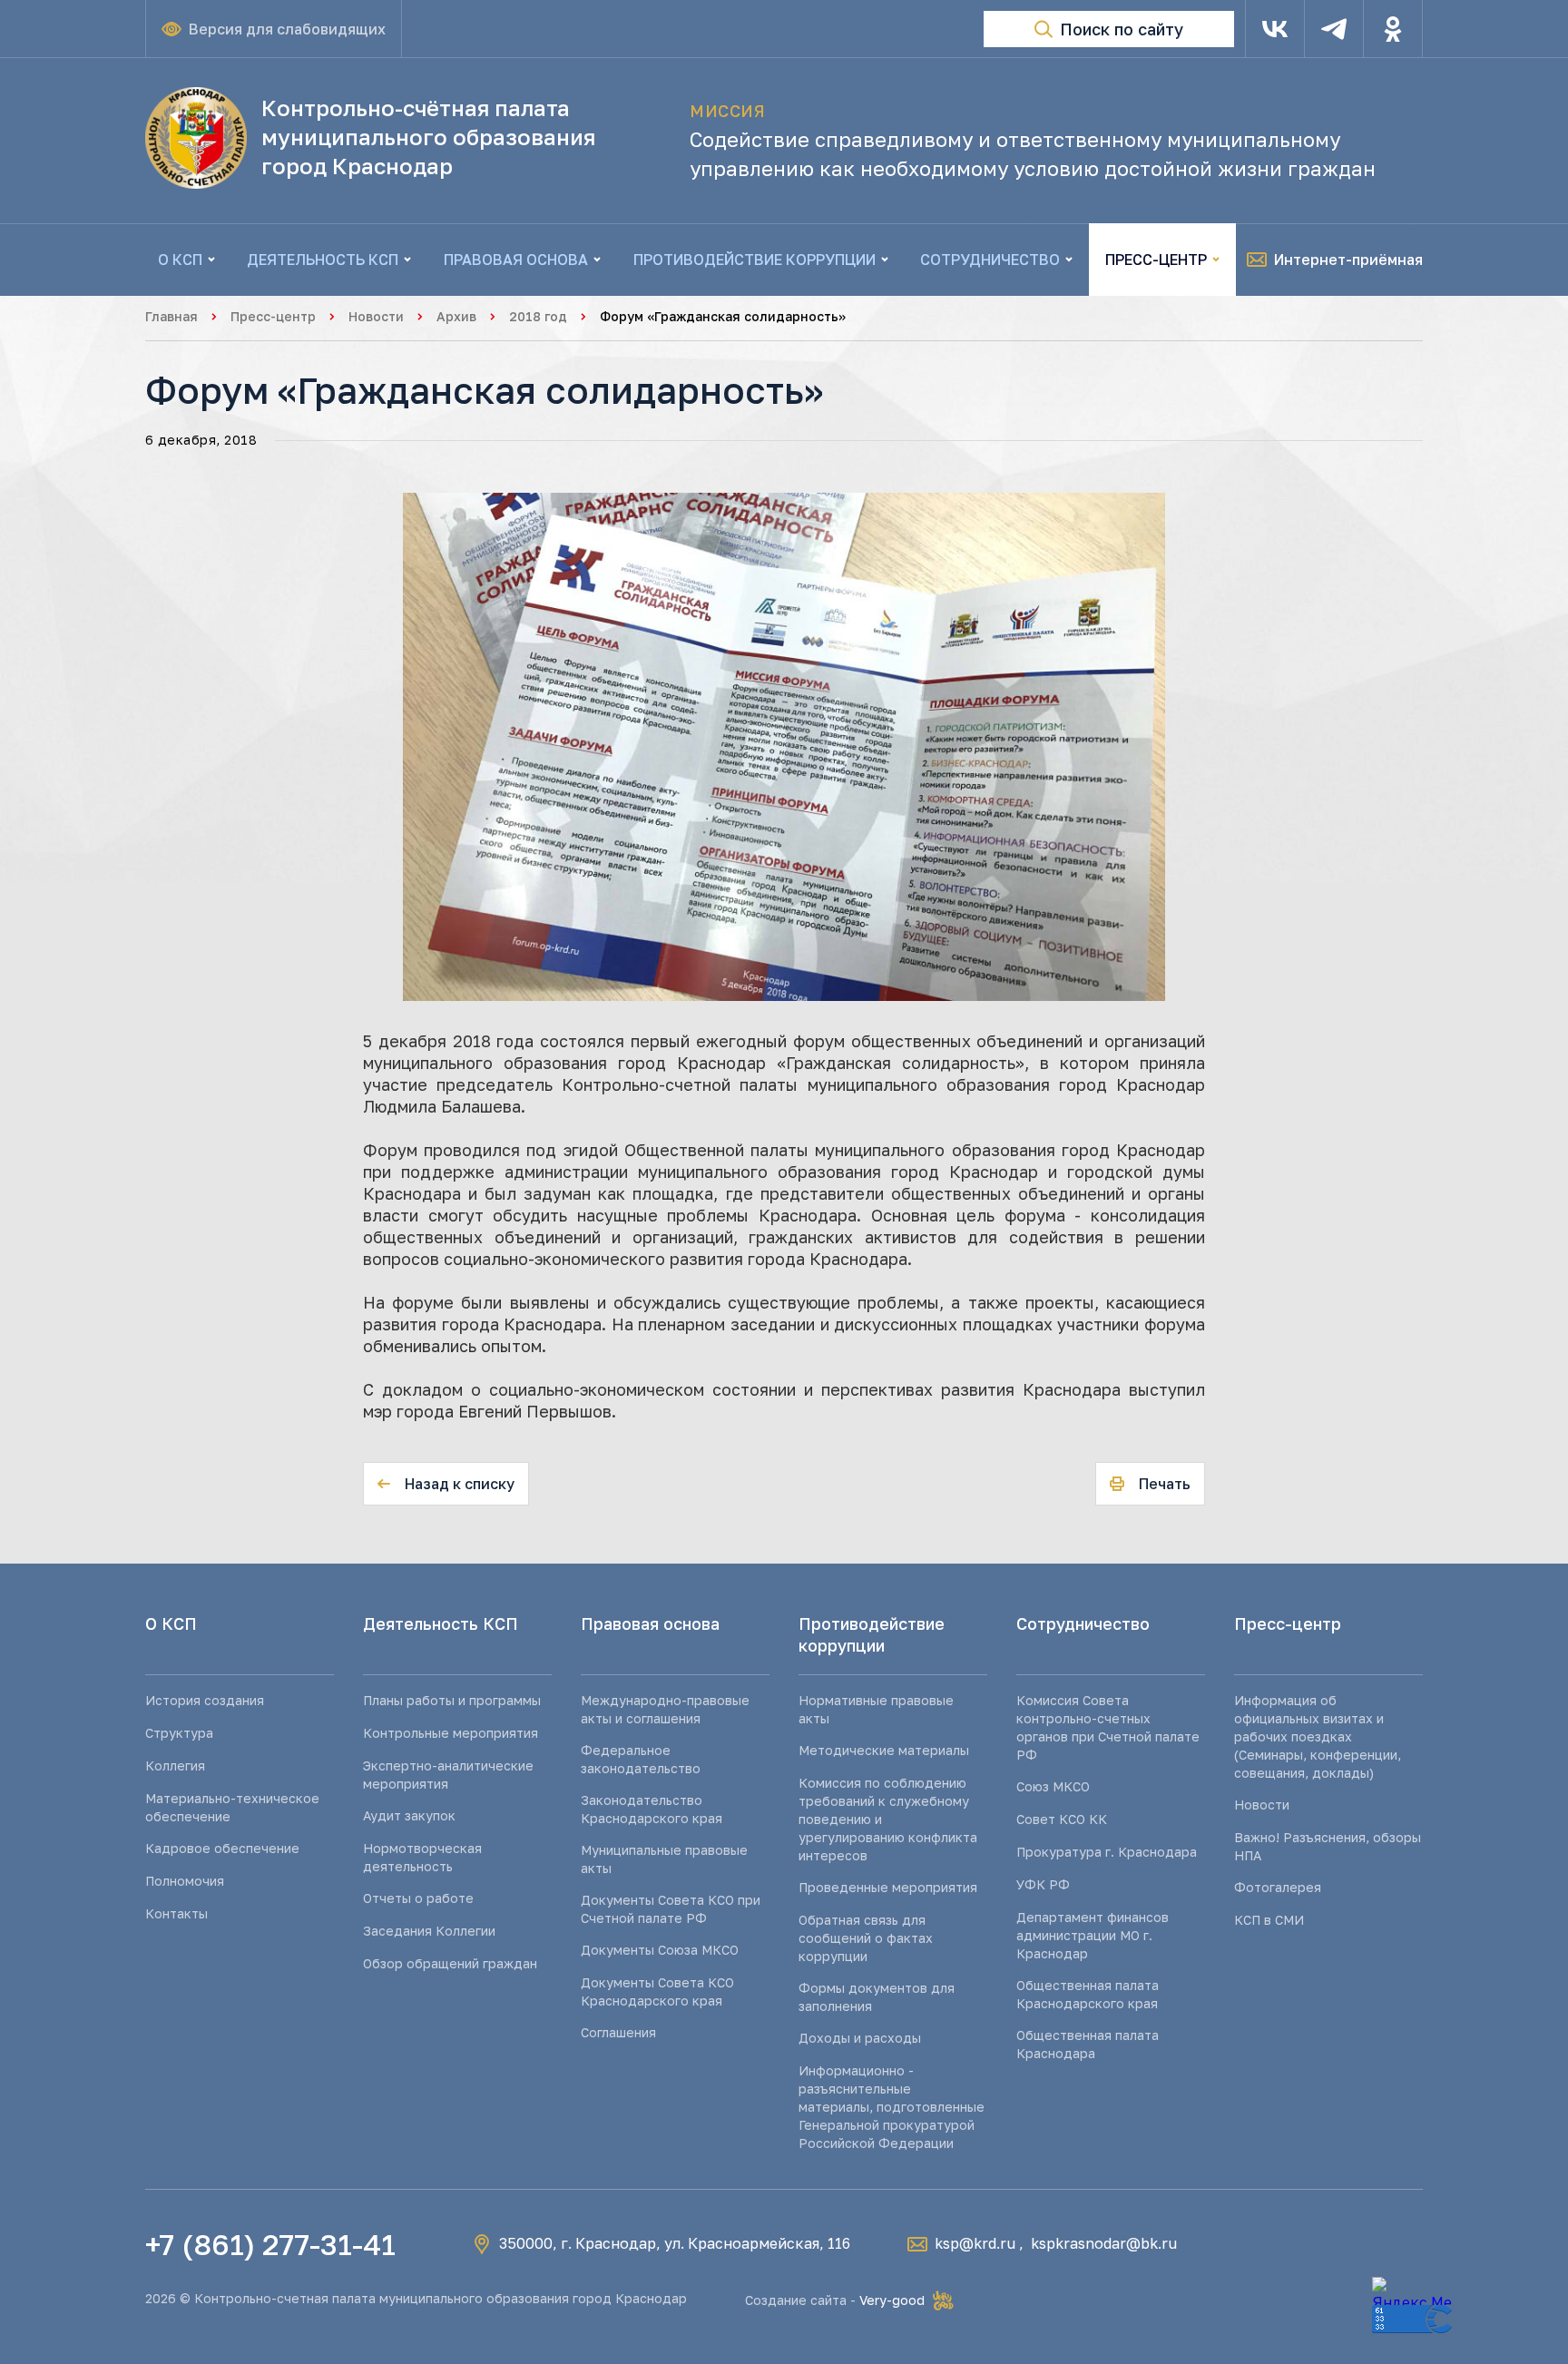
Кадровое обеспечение (222, 1848)
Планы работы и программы (452, 1700)
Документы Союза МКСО (660, 1950)
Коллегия (175, 1766)
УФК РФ (1043, 1884)
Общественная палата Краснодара (1088, 2044)
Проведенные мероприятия (888, 1887)
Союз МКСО (1053, 1786)
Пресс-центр (273, 316)
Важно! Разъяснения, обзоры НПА (1328, 1846)
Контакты (176, 1913)
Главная (171, 316)
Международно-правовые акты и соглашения (665, 1709)
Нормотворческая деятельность (422, 1857)
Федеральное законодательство (641, 1759)
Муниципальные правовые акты (664, 1859)
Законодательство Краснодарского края (652, 1809)
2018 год (538, 316)
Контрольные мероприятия (451, 1733)
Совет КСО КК (1062, 1819)
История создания (205, 1700)
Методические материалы (884, 1750)
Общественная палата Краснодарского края (1088, 1994)
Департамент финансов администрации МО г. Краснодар (1093, 1935)
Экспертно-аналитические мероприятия (448, 1775)
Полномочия (185, 1881)
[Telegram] (1334, 29)
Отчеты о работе (418, 1898)
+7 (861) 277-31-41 (270, 2244)
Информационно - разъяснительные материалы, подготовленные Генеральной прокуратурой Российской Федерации (892, 2107)
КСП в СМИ (1269, 1920)
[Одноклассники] (1393, 29)
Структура (179, 1733)
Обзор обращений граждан (450, 1963)
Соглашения (618, 2032)
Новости (376, 316)
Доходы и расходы (860, 2038)
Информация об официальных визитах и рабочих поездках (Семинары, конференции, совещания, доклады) (1318, 1736)
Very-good (892, 2300)
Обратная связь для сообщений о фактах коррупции (866, 1938)
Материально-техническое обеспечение (232, 1807)
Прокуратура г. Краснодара (1107, 1852)
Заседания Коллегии (429, 1931)
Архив (456, 316)
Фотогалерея (1278, 1887)
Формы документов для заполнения (877, 1997)
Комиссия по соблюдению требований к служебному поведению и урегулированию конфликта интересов (888, 1819)
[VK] (1275, 29)
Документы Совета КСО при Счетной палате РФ (671, 1909)
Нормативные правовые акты (876, 1709)
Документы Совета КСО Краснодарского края (657, 1991)
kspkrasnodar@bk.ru (1104, 2243)
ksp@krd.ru (975, 2243)
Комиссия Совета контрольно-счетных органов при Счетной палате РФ (1108, 1727)
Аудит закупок (409, 1815)
